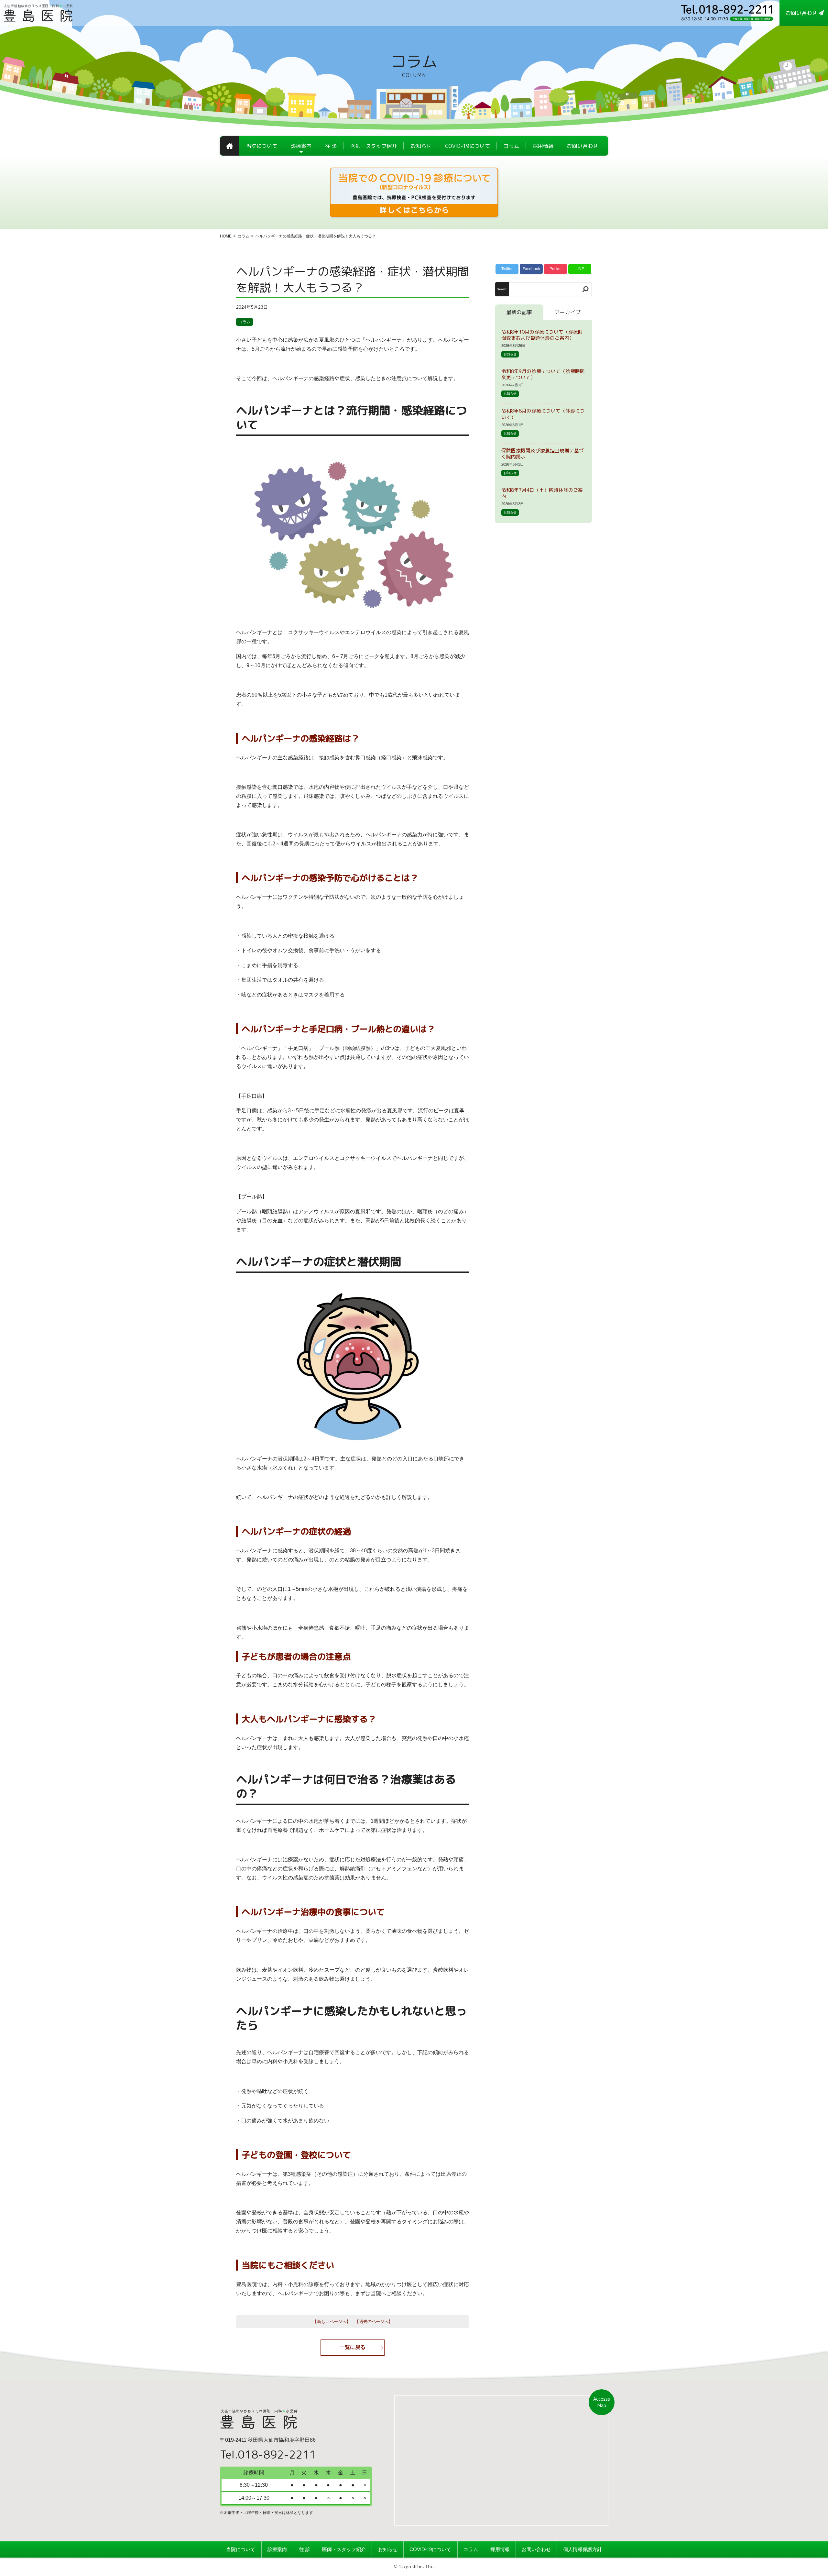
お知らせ (510, 354)
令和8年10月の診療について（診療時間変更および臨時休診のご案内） (542, 335)
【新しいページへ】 (332, 2322)
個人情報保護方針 (583, 2549)
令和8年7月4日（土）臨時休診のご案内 (542, 493)
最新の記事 (519, 312)
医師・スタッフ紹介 (344, 2549)
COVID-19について (430, 2549)
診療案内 (277, 2549)
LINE (580, 269)
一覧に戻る (353, 2347)
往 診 (305, 2549)
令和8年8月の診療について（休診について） (543, 414)
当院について (241, 2549)
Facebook (531, 269)
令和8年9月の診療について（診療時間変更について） (543, 374)
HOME (226, 236)
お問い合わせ (536, 2549)
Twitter (507, 269)
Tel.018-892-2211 (268, 2454)
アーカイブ (568, 312)
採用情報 (500, 2549)
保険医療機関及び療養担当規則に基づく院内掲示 (543, 454)
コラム (244, 236)
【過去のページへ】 (374, 2322)
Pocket (556, 269)
